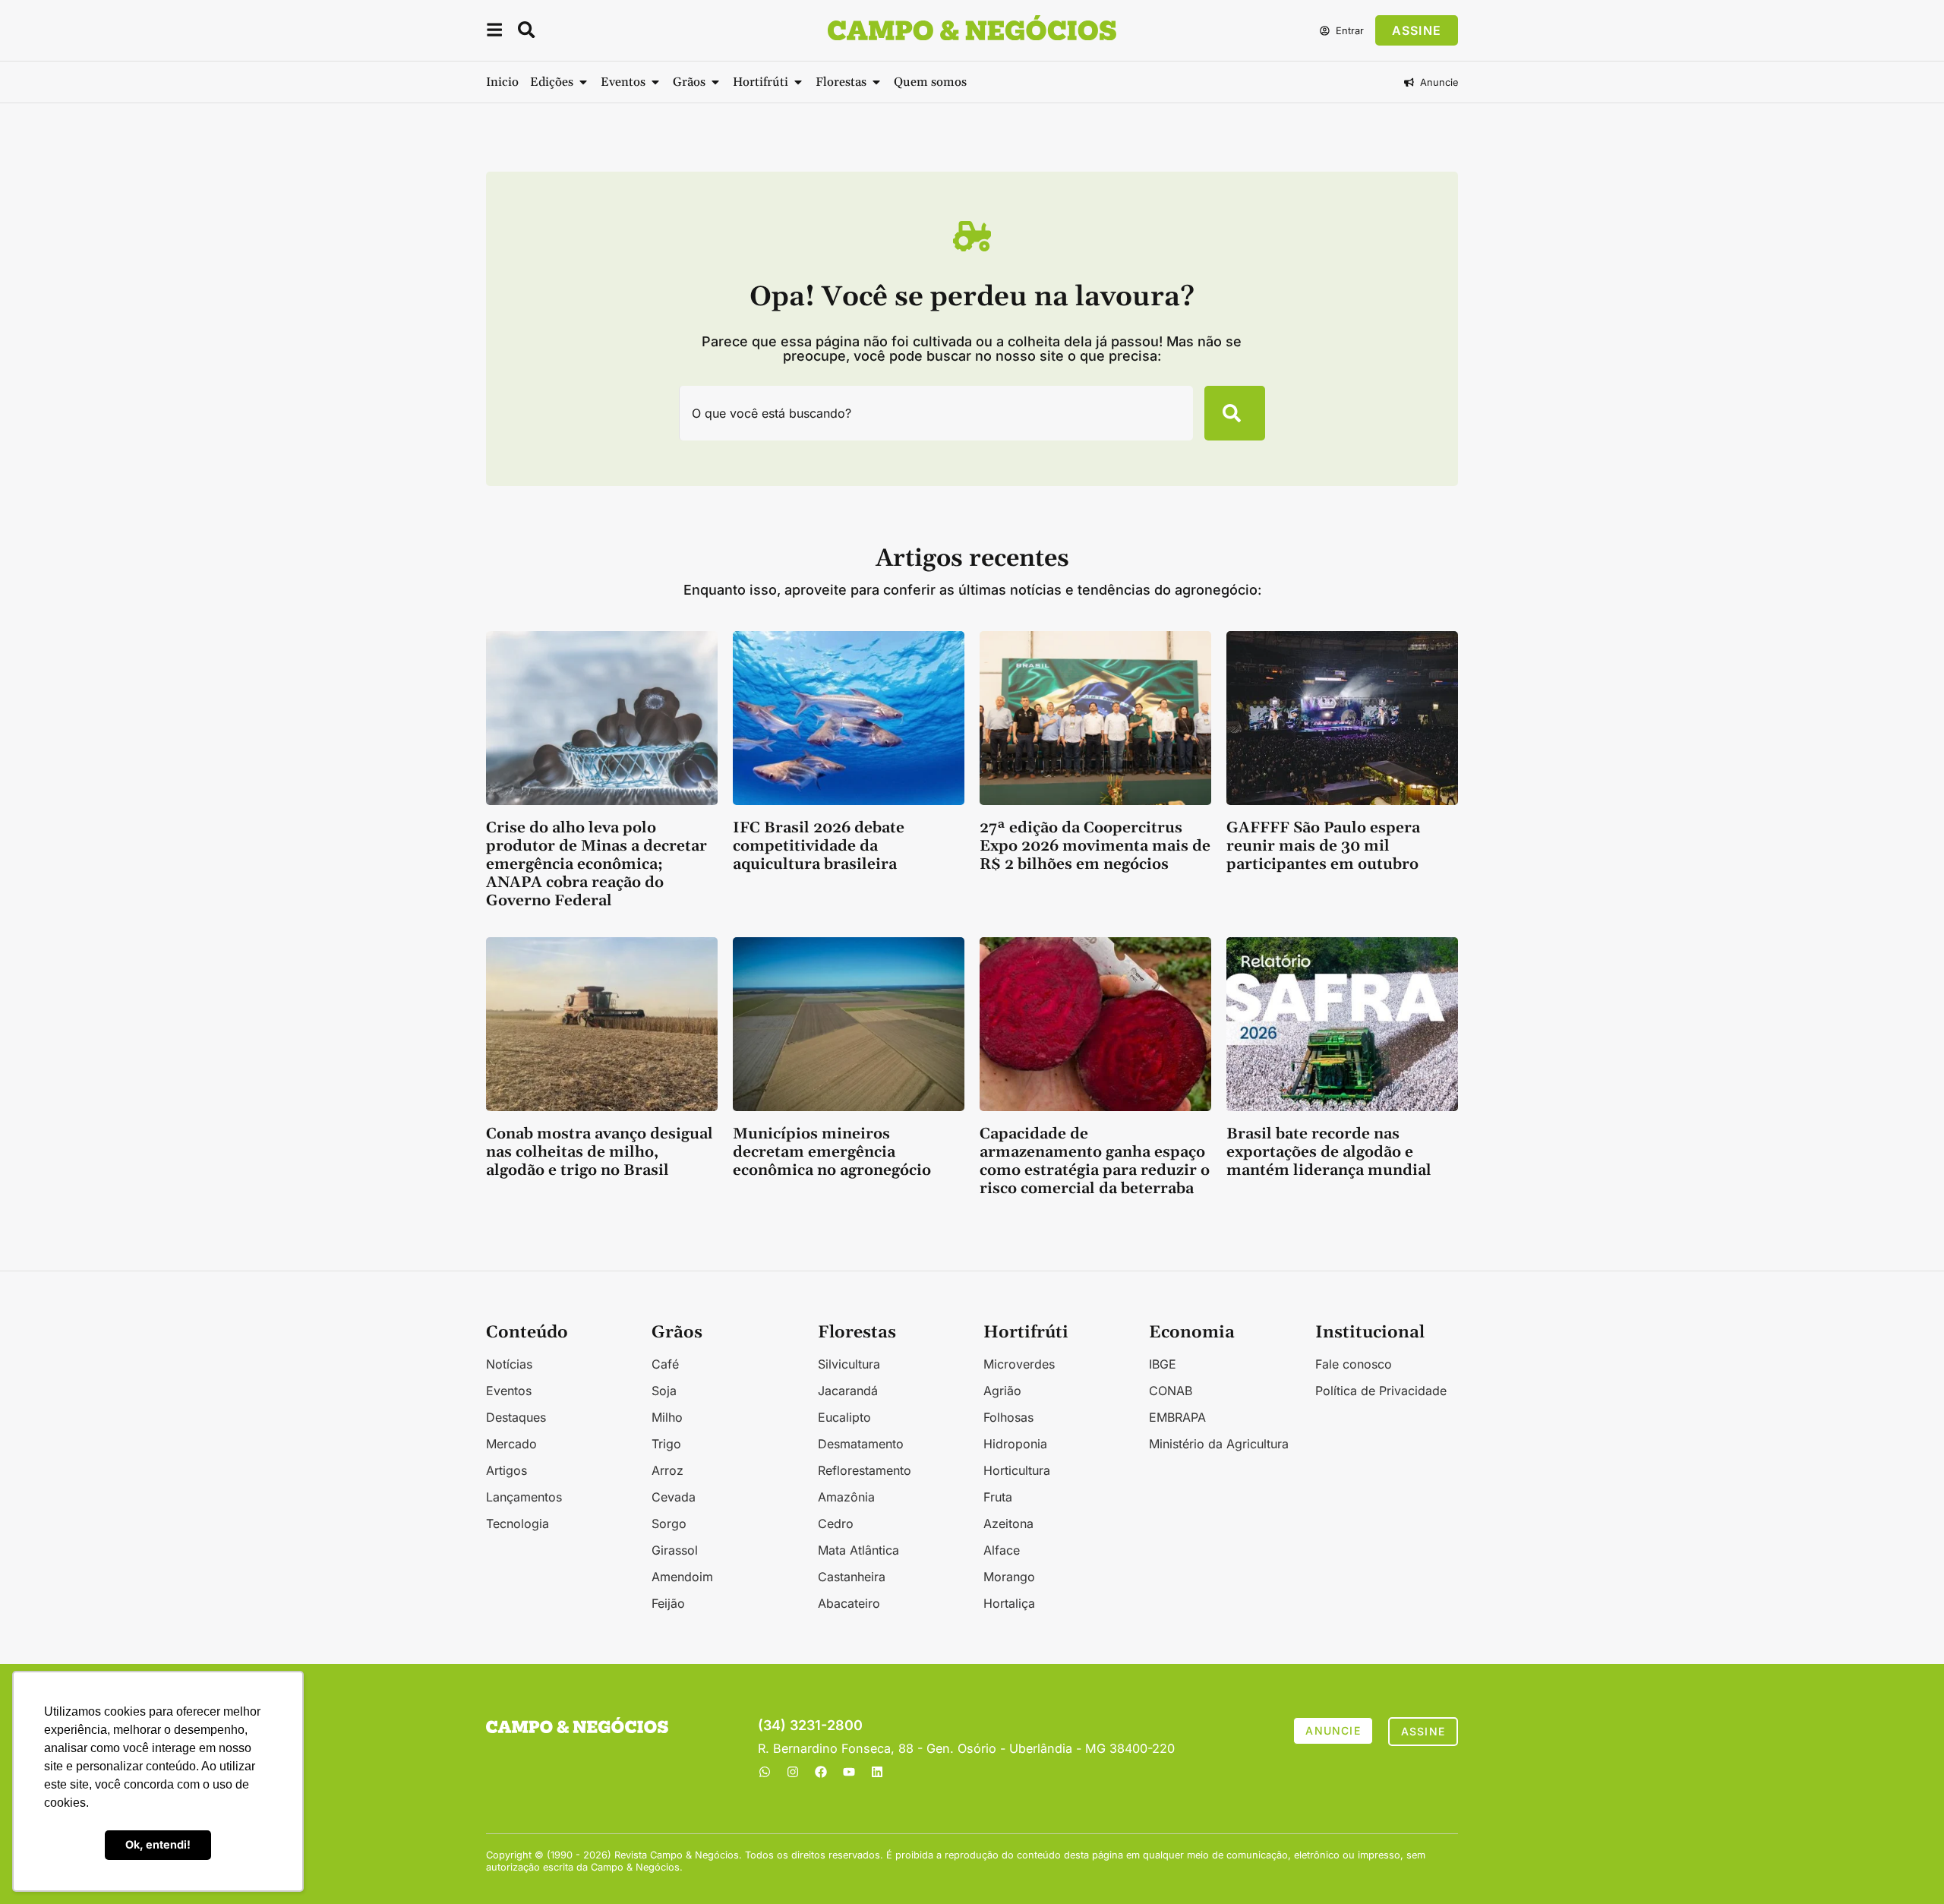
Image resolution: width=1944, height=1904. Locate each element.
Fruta (998, 1497)
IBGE (1163, 1364)
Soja (664, 1391)
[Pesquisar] (1235, 413)
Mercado (511, 1444)
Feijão (668, 1603)
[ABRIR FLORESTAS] (876, 82)
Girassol (675, 1550)
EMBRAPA (1177, 1417)
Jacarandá (848, 1391)
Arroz (667, 1470)
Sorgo (669, 1524)
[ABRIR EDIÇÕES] (583, 82)
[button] (494, 32)
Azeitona (1008, 1524)
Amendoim (682, 1577)
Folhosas (1008, 1417)
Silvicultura (849, 1364)
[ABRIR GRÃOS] (715, 82)
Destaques (516, 1417)
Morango (1009, 1577)
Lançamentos (524, 1497)
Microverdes (1019, 1364)
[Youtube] (849, 1772)
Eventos (509, 1391)
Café (665, 1364)
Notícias (509, 1364)
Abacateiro (849, 1603)
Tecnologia (518, 1524)
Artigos (507, 1470)
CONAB (1171, 1391)
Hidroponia (1015, 1444)
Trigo (666, 1444)
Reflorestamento (865, 1470)
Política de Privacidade (1381, 1391)
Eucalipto (844, 1417)
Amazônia (846, 1497)
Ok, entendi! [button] (158, 1844)
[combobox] (936, 413)
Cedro (836, 1524)
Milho (667, 1417)
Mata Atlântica (858, 1550)
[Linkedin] (877, 1772)
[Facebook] (821, 1772)
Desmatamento (861, 1444)
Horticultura (1017, 1470)
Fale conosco (1354, 1364)
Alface (1002, 1550)
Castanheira (852, 1577)
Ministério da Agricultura (1219, 1444)
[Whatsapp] (765, 1772)
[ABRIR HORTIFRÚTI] (798, 82)
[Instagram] (793, 1772)
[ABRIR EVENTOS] (655, 82)
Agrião (1002, 1391)
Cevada (674, 1497)
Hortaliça (1009, 1603)
